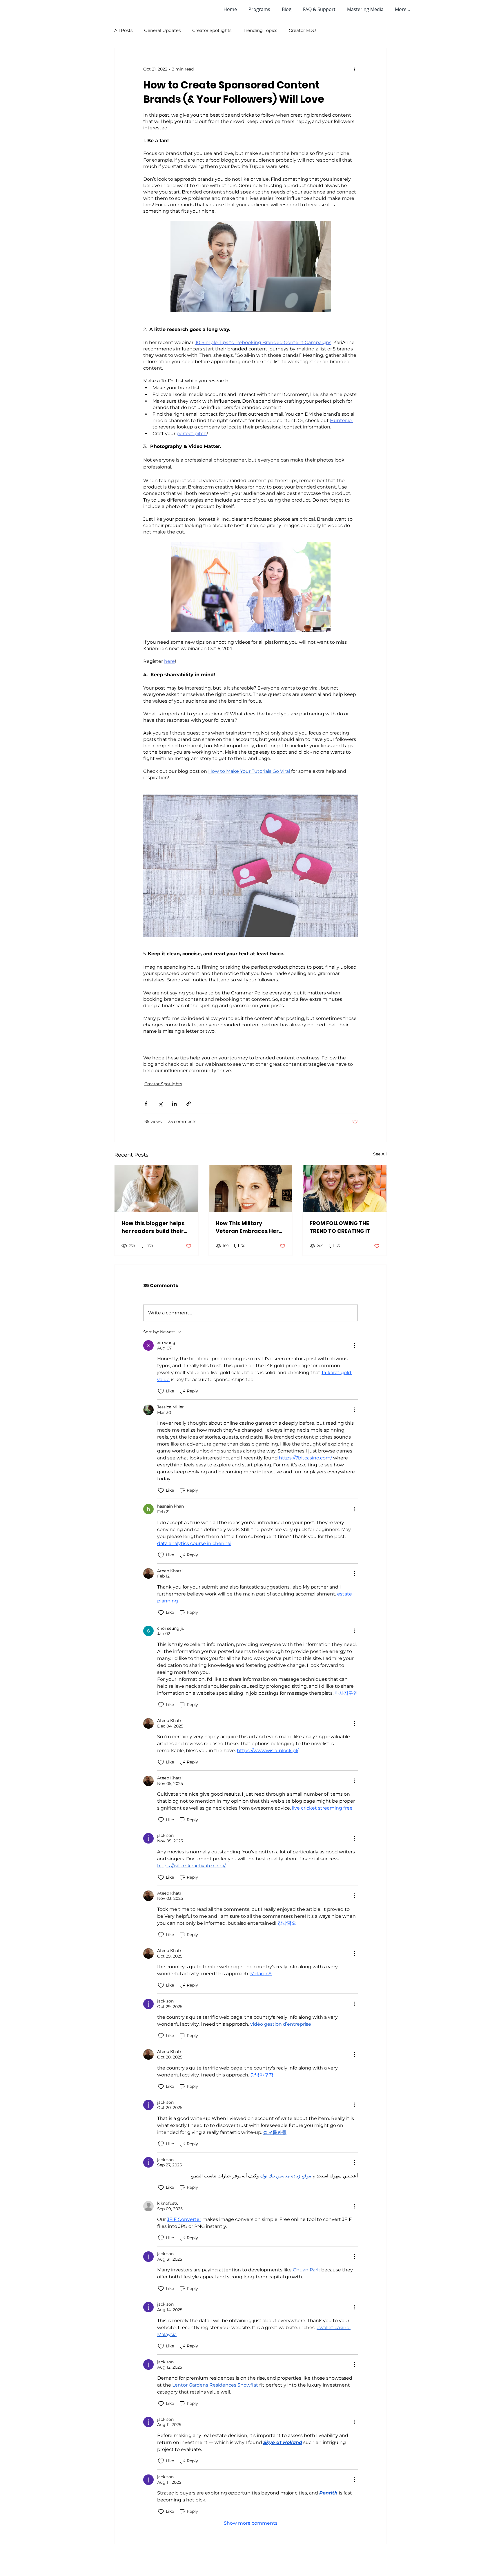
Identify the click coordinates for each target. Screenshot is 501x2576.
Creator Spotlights (212, 30)
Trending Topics (260, 30)
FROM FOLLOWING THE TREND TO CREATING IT (340, 1227)
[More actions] (354, 69)
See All (380, 1154)
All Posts (123, 30)
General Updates (162, 30)
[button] (261, 9)
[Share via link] (189, 1104)
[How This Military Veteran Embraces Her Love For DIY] (251, 1188)
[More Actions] (354, 1345)
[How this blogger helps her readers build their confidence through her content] (156, 1188)
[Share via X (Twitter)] (160, 1104)
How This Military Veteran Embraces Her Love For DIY (247, 1227)
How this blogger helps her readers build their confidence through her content (154, 1227)
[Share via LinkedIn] (174, 1104)
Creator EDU (302, 30)
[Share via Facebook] (146, 1104)
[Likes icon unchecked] (161, 1391)
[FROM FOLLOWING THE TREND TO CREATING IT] (345, 1188)
